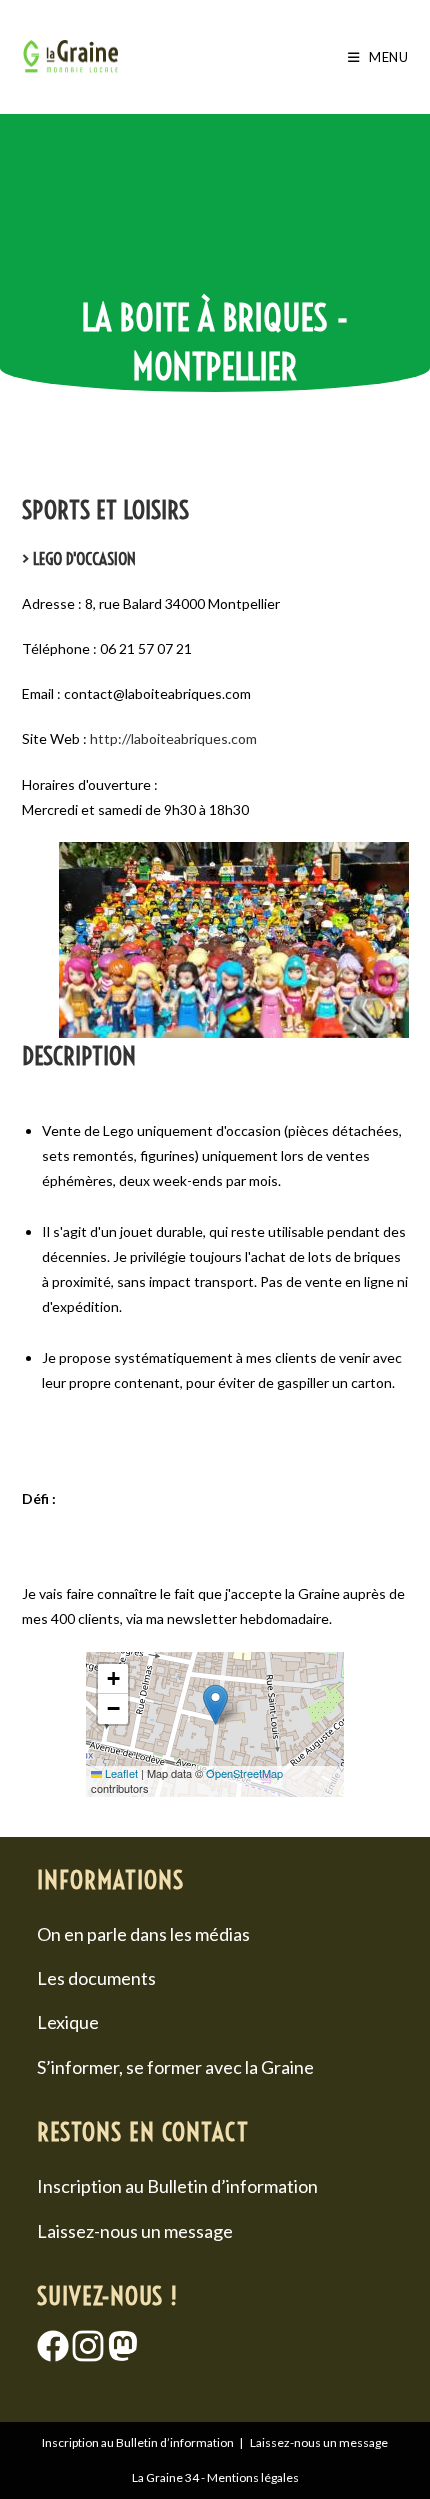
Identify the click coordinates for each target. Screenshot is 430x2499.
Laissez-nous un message (135, 2231)
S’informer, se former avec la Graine (175, 2067)
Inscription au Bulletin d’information (177, 2186)
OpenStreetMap (244, 1773)
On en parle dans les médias (143, 1934)
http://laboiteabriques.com (173, 738)
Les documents (96, 1978)
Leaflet (120, 1773)
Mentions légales (253, 2477)
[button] (215, 1704)
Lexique (68, 2022)
